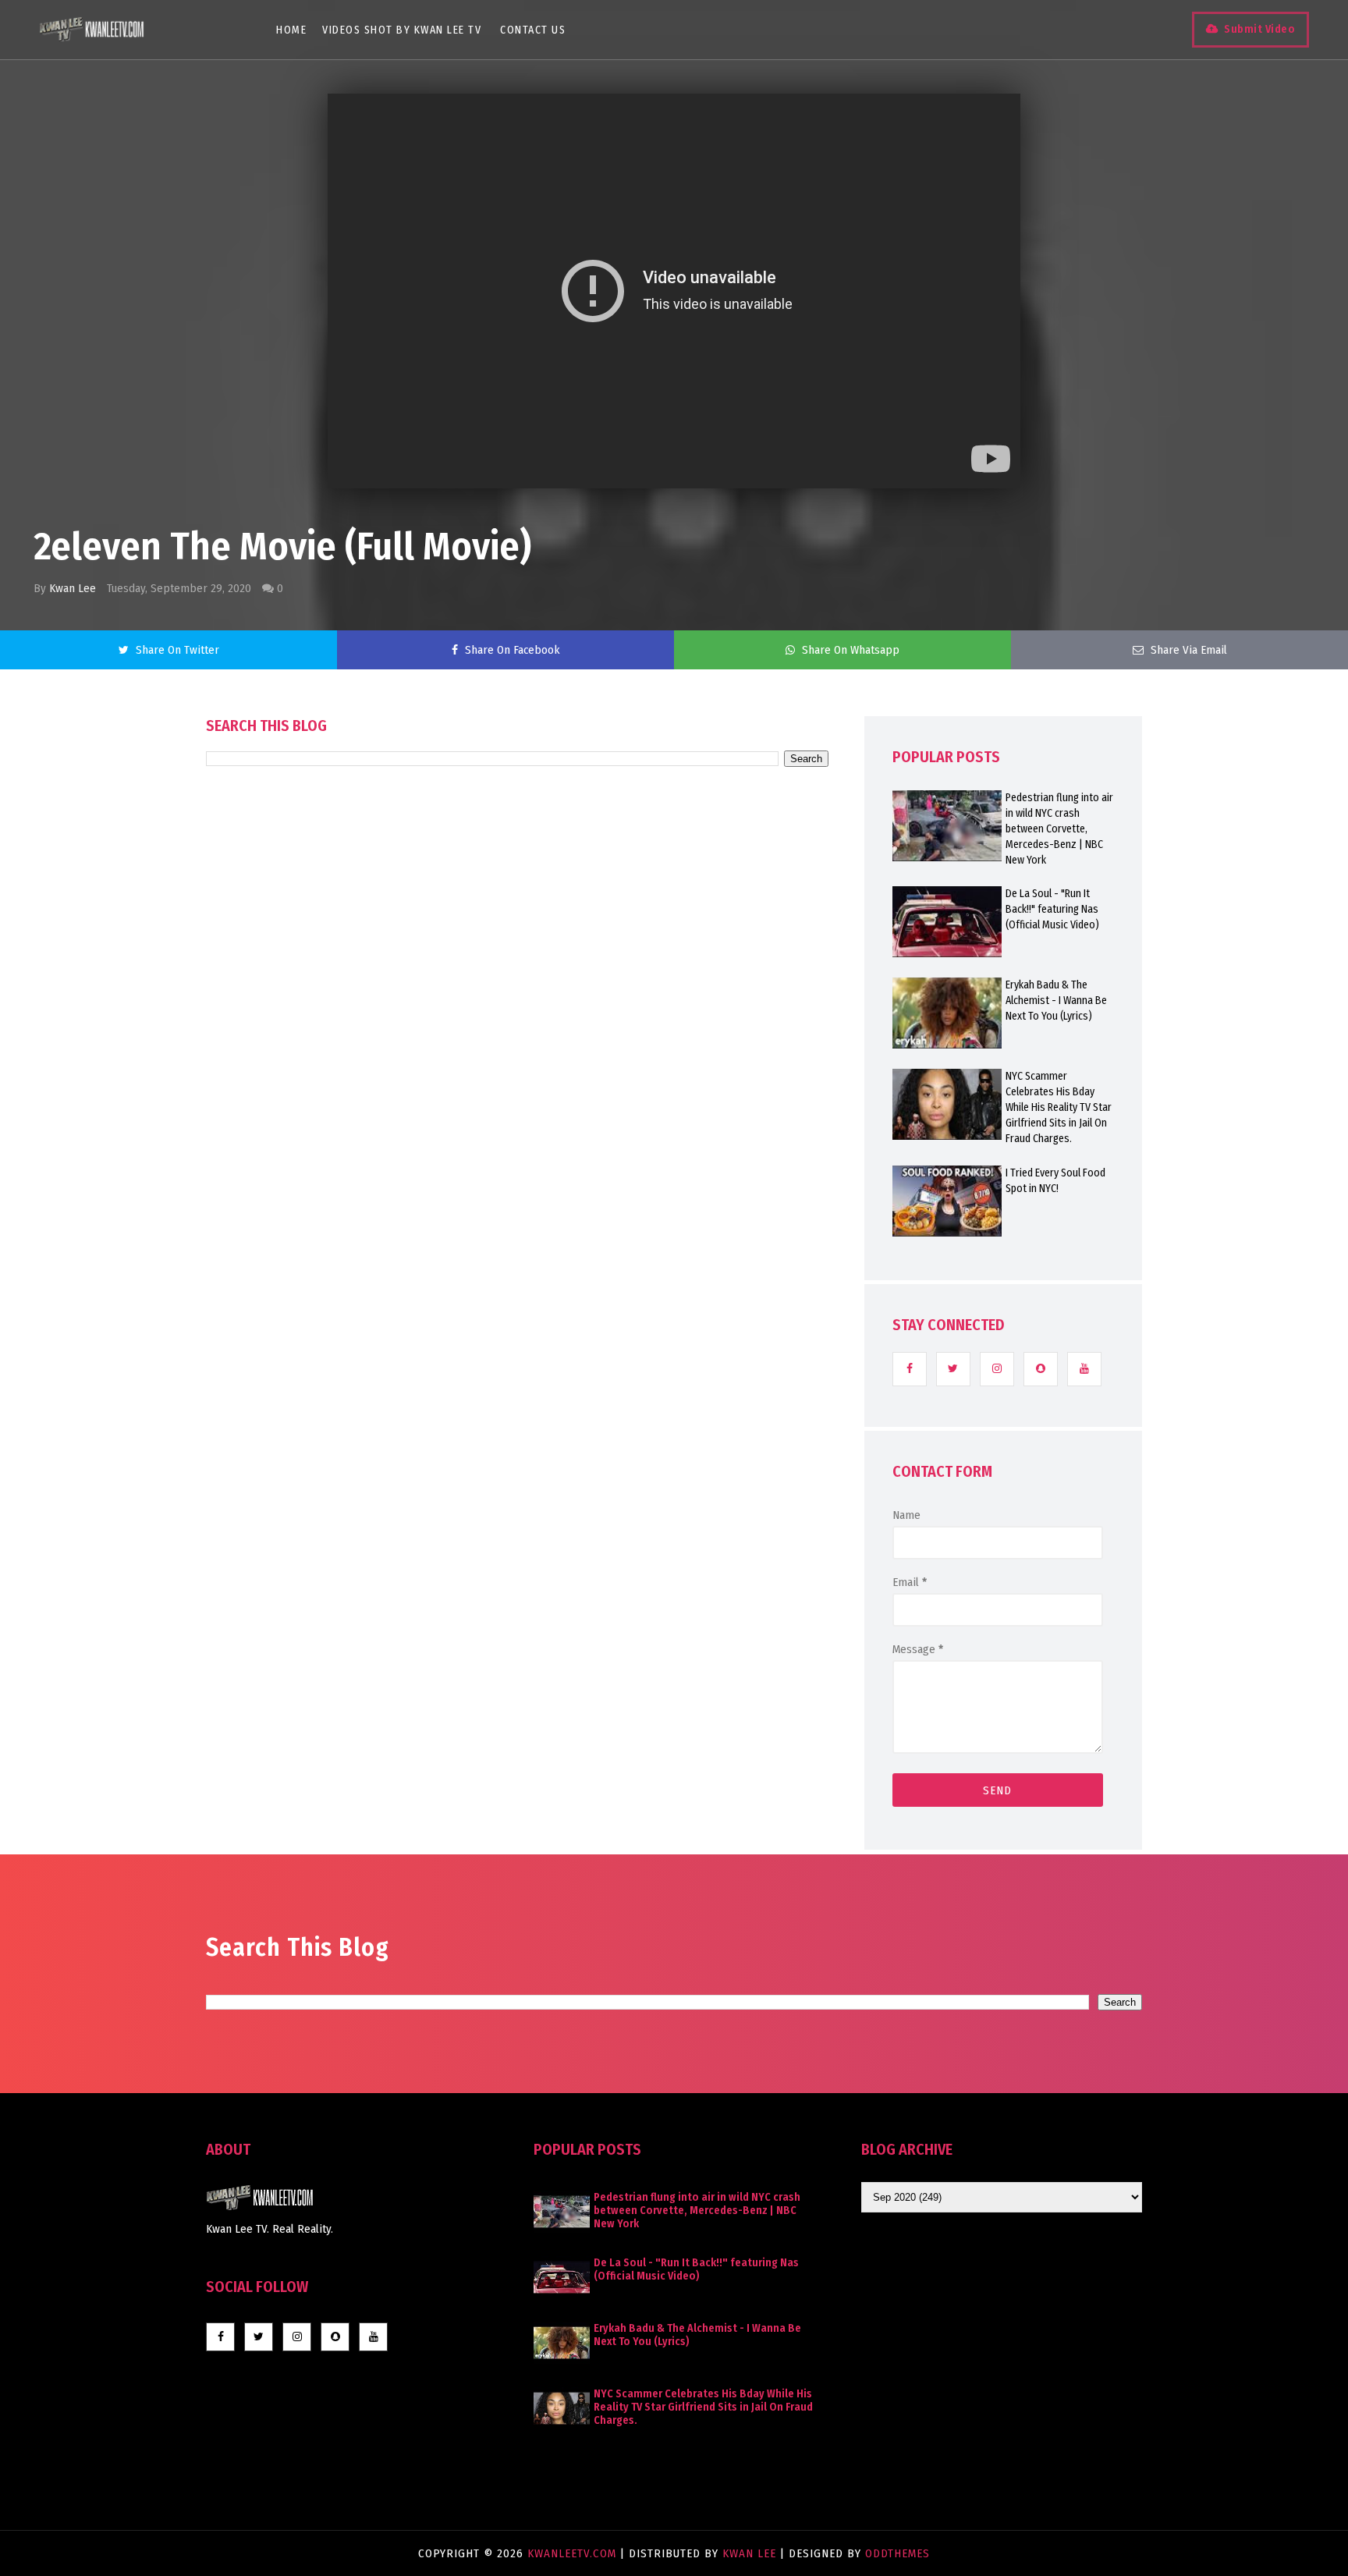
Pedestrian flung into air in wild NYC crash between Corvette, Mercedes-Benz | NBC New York (1059, 829)
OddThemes (897, 2553)
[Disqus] (517, 1211)
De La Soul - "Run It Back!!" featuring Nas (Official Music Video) (1052, 909)
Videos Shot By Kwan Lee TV (402, 30)
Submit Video (1259, 29)
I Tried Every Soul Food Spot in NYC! (1055, 1181)
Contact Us (533, 30)
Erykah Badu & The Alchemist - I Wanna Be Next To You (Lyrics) (1056, 1001)
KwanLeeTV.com (574, 2553)
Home (291, 30)
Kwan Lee (73, 588)
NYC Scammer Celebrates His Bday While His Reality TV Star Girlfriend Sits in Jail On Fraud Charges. (1059, 1107)
